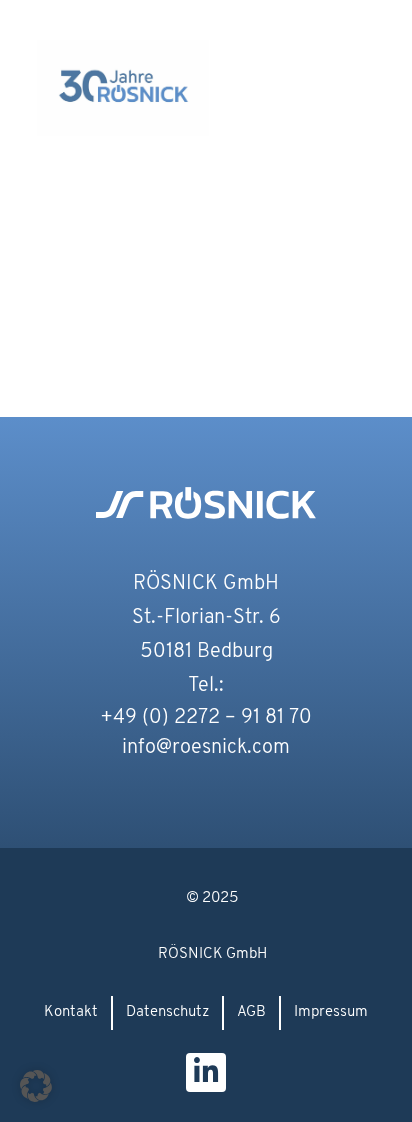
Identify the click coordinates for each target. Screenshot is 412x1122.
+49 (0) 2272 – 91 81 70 (206, 718)
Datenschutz (167, 1012)
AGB (251, 1012)
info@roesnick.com (206, 748)
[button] (360, 51)
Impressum (331, 1012)
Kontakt (71, 1012)
